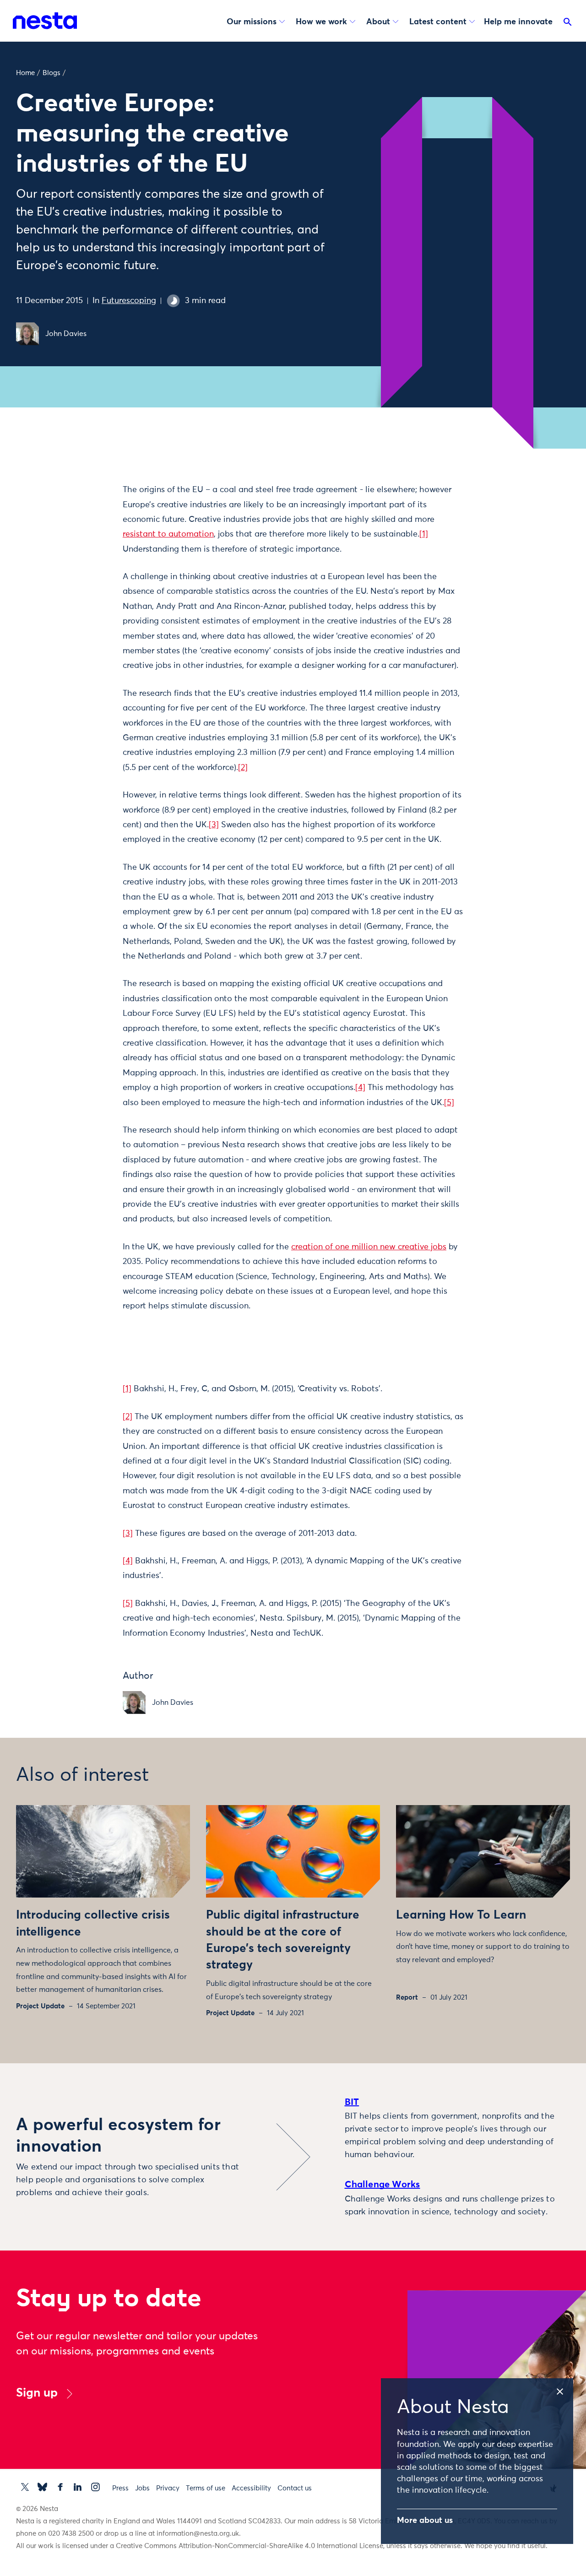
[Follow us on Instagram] (95, 2487)
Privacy (168, 2488)
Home (25, 73)
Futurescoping (129, 301)
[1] (424, 534)
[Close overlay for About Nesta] (564, 2390)
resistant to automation (168, 534)
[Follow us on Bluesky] (42, 2487)
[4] (360, 1088)
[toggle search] (568, 24)
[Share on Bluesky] (84, 565)
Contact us (295, 2488)
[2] (243, 768)
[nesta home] (45, 21)
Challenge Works (383, 2185)
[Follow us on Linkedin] (78, 2487)
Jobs (142, 2488)
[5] (449, 1103)
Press (120, 2488)
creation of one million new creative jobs (369, 1247)
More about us (425, 2521)
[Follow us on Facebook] (60, 2487)
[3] (214, 825)
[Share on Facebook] (84, 526)
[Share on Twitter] (84, 507)
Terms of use (206, 2488)
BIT (352, 2102)
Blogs (52, 73)
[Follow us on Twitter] (25, 2487)
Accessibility (251, 2488)
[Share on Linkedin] (84, 546)
